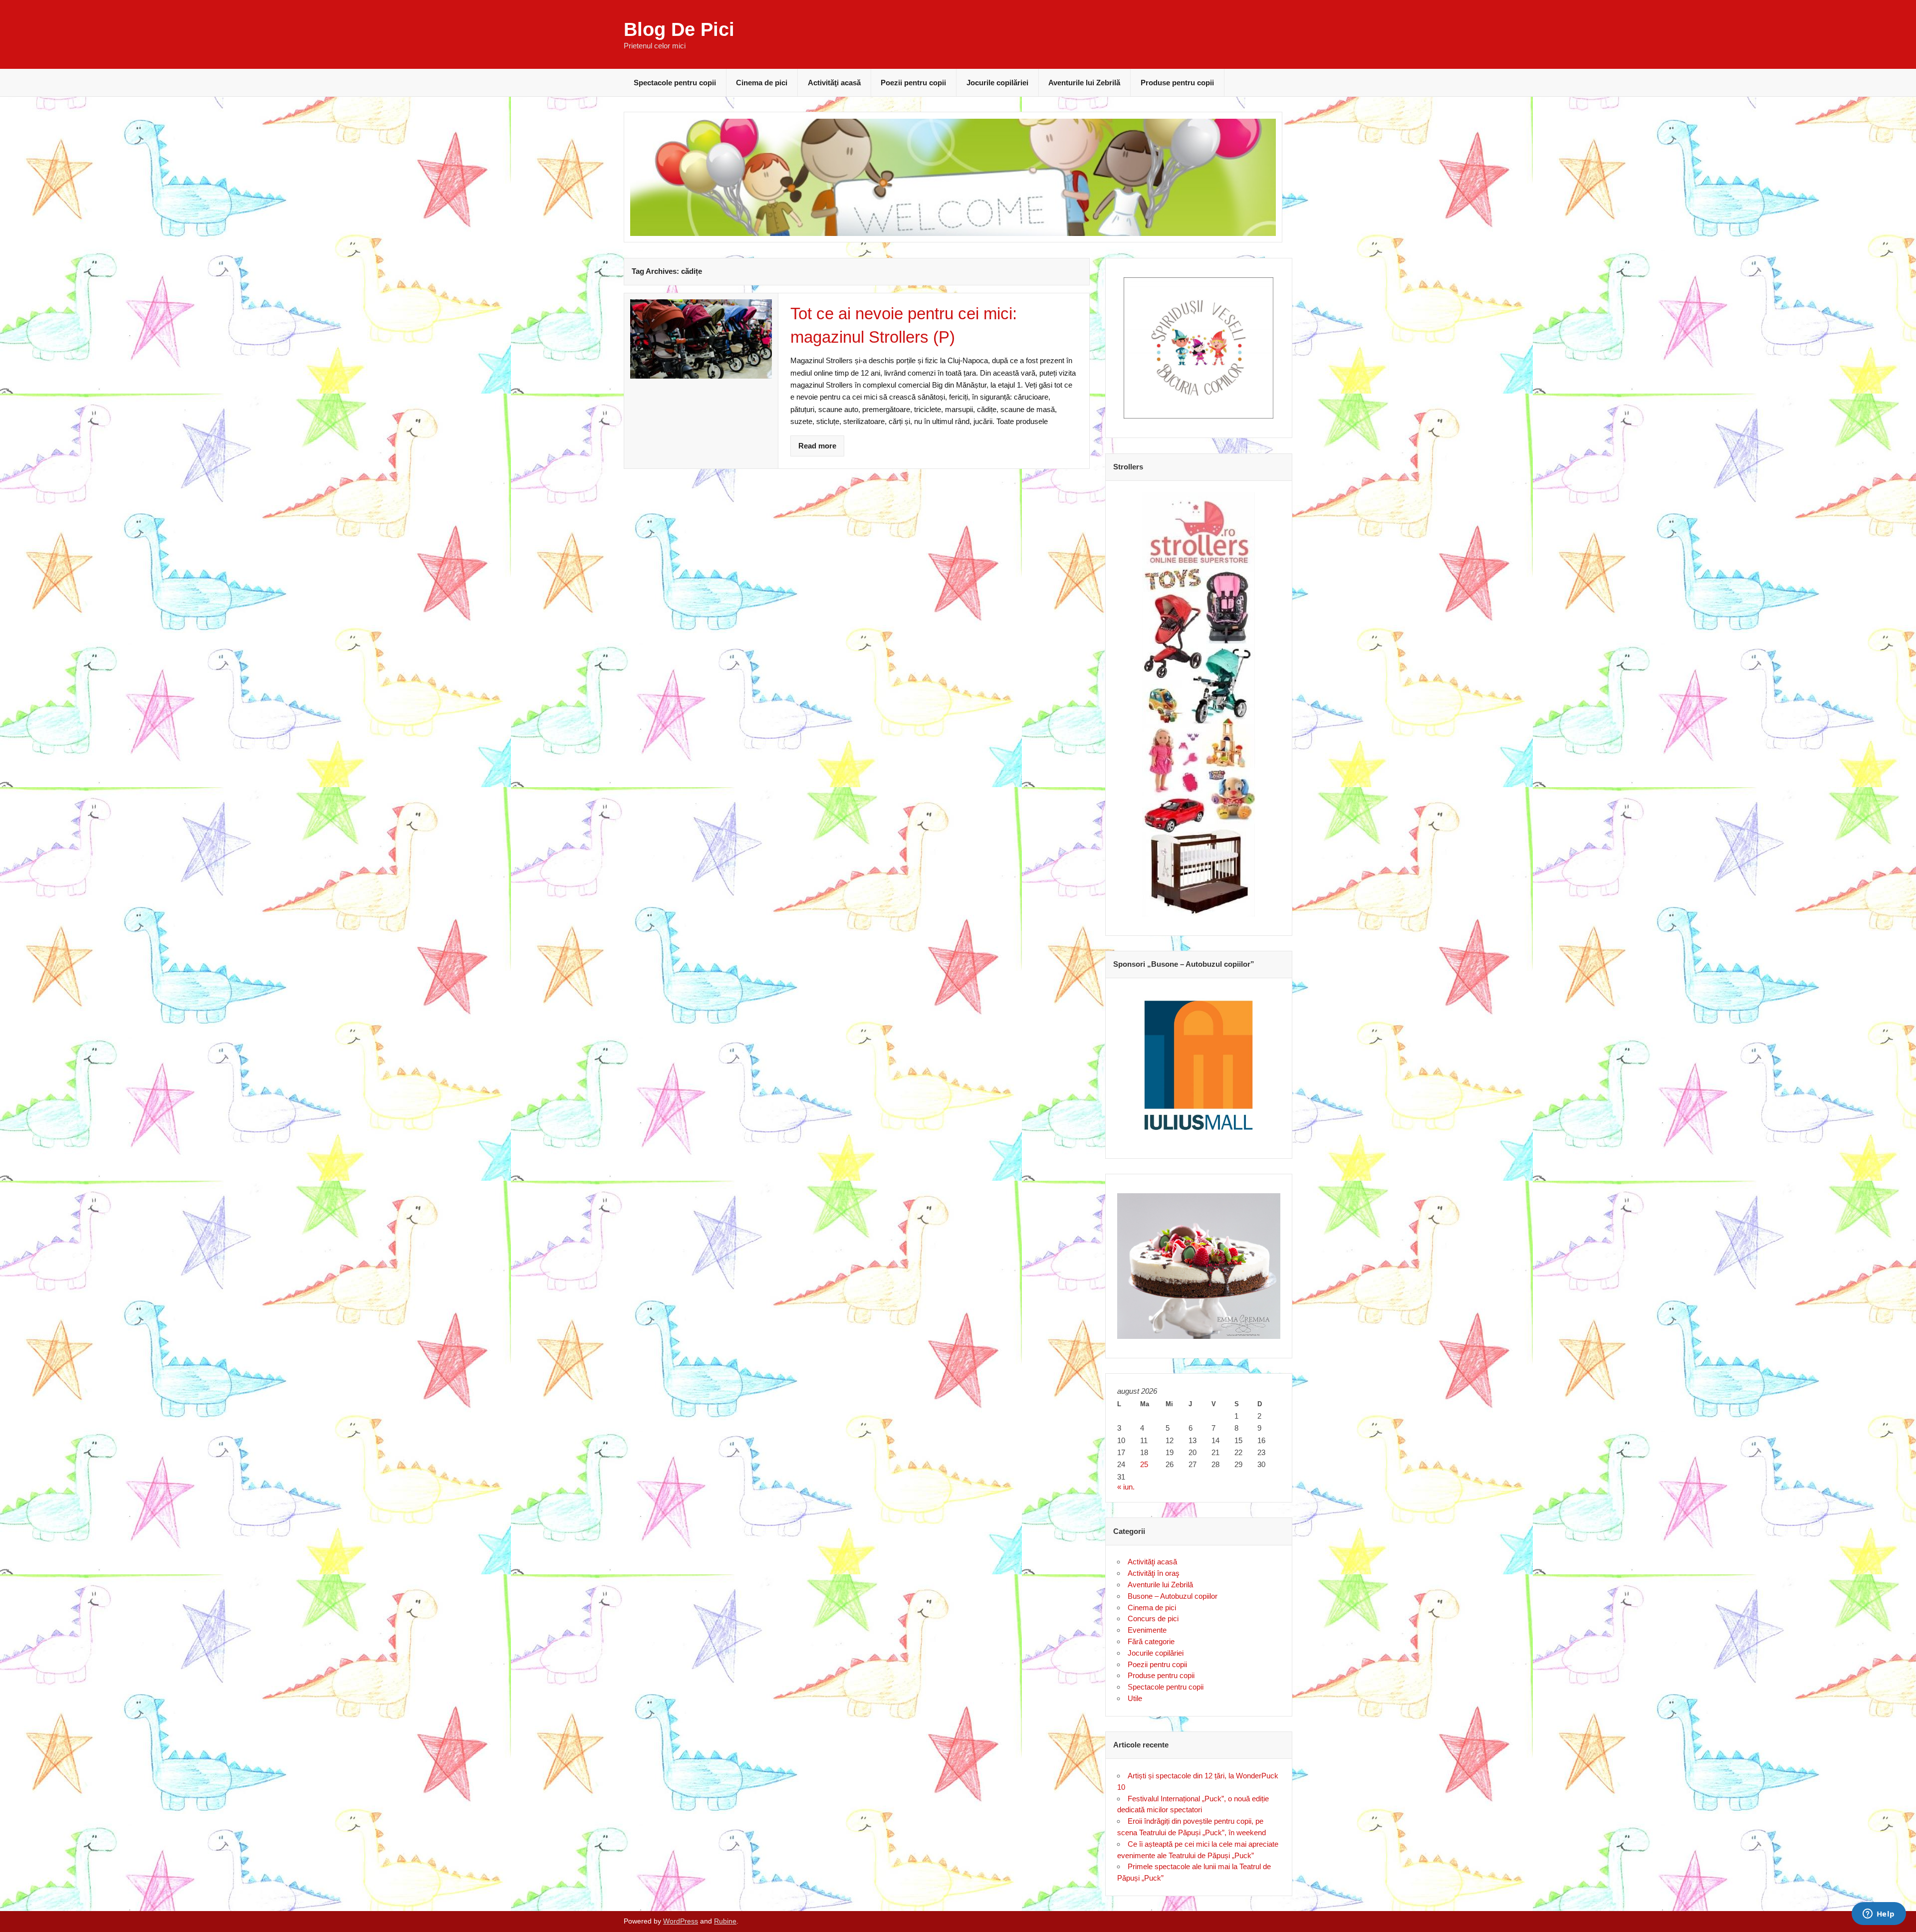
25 (1144, 1464)
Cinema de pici (762, 83)
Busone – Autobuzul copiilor (1173, 1596)
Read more (817, 446)
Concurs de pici (1153, 1618)
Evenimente (1147, 1630)
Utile (1135, 1698)
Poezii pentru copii (913, 83)
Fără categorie (1151, 1641)
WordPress (681, 1921)
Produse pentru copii (1177, 83)
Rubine (725, 1921)
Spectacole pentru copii (675, 83)
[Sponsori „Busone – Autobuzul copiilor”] (1199, 1065)
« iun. (1126, 1487)
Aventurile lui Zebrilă (1084, 83)
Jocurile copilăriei (997, 83)
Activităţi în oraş (1154, 1573)
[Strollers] (1199, 704)
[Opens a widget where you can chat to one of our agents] (1879, 1915)
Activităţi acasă (834, 83)
